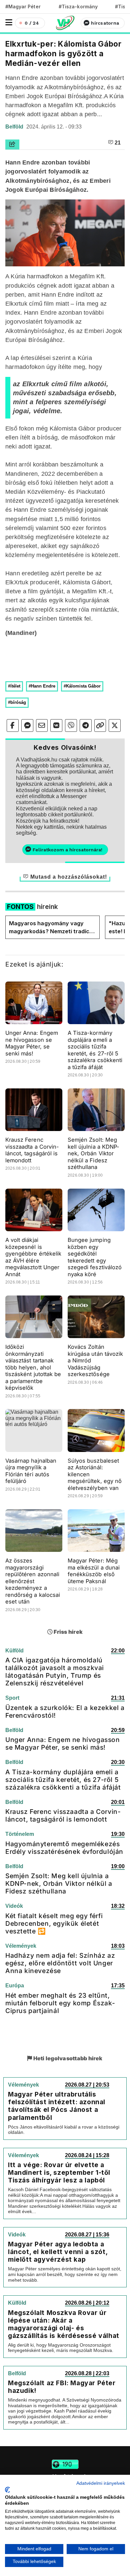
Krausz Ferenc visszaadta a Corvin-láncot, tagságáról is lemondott (32, 1150)
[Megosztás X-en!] (115, 725)
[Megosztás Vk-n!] (56, 725)
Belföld (15, 127)
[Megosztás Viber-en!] (71, 725)
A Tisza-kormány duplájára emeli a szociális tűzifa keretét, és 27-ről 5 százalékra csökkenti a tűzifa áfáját (95, 1050)
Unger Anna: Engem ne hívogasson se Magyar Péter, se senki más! (32, 1043)
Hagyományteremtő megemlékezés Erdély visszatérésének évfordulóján (64, 1848)
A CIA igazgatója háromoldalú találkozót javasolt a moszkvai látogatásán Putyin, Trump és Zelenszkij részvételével (55, 1672)
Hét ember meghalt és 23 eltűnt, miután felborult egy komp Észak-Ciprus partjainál (60, 2003)
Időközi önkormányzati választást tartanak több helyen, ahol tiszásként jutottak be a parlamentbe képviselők (33, 1367)
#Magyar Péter (23, 6)
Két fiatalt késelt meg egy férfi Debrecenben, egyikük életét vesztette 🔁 (54, 1923)
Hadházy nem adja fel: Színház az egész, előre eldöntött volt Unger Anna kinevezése (60, 1963)
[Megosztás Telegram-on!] (86, 725)
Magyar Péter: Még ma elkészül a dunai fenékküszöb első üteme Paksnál (94, 1571)
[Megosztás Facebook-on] (13, 725)
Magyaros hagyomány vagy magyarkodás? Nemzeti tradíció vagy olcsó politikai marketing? (51, 928)
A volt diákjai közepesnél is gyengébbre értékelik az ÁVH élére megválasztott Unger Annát (33, 1257)
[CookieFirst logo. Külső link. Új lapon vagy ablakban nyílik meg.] (7, 2490)
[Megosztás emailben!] (42, 725)
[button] (9, 22)
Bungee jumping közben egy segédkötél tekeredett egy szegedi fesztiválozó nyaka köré (95, 1257)
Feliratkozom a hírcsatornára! (67, 850)
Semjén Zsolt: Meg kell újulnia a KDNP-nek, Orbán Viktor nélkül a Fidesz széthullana (93, 1153)
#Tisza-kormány (78, 6)
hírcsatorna (105, 23)
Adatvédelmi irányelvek (101, 2483)
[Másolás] (100, 725)
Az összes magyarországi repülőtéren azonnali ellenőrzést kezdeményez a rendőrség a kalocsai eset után (33, 1581)
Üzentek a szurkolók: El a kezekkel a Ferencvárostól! (65, 1712)
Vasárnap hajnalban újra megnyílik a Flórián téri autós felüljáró (31, 1471)
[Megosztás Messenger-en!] (27, 725)
